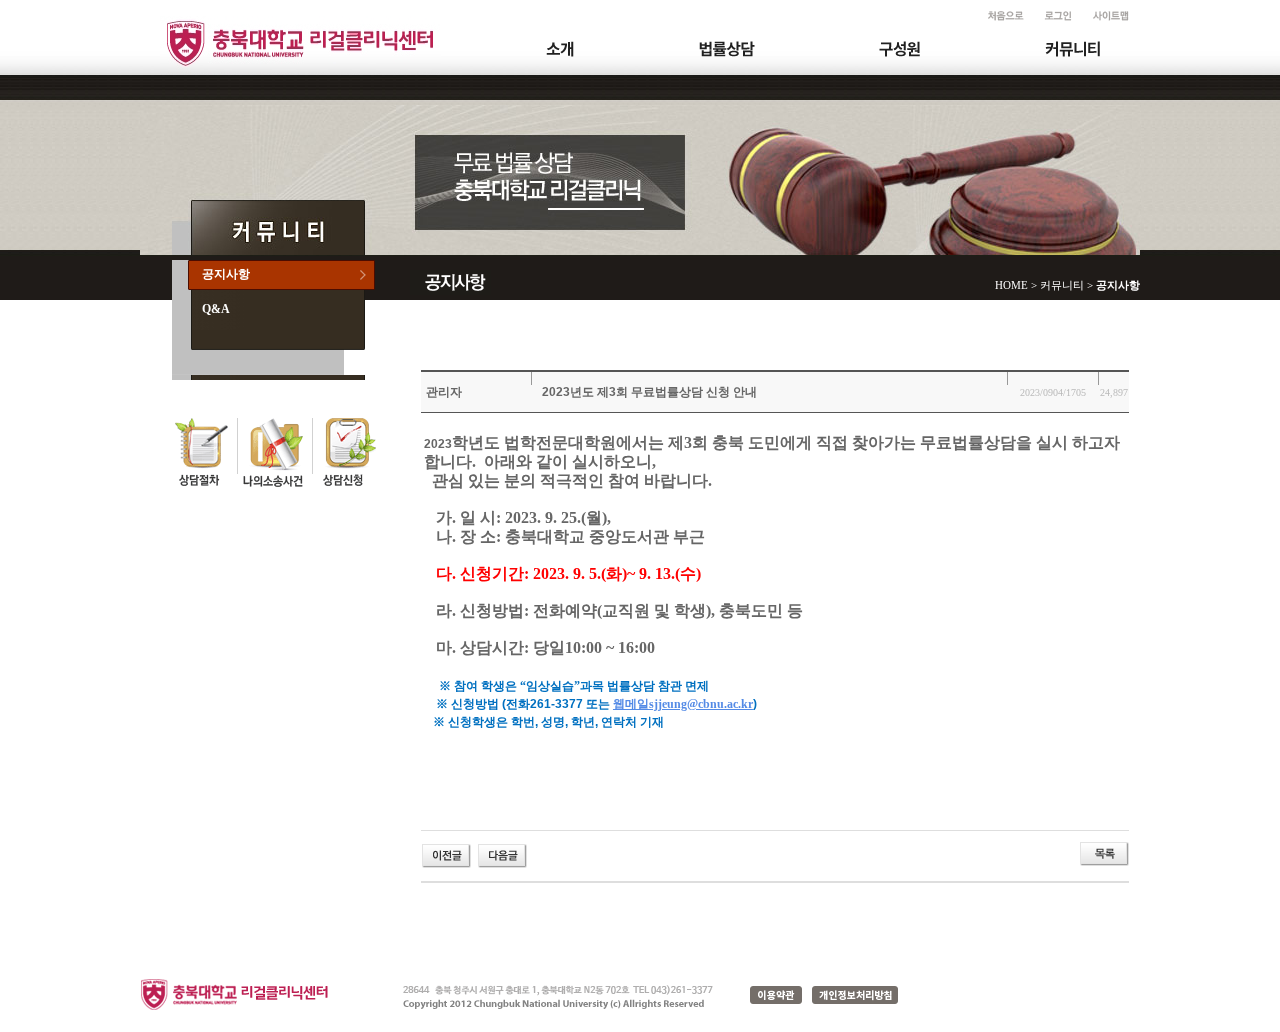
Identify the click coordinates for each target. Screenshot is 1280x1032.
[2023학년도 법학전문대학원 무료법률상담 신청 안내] (446, 854)
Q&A (216, 309)
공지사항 (226, 274)
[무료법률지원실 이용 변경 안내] (502, 854)
